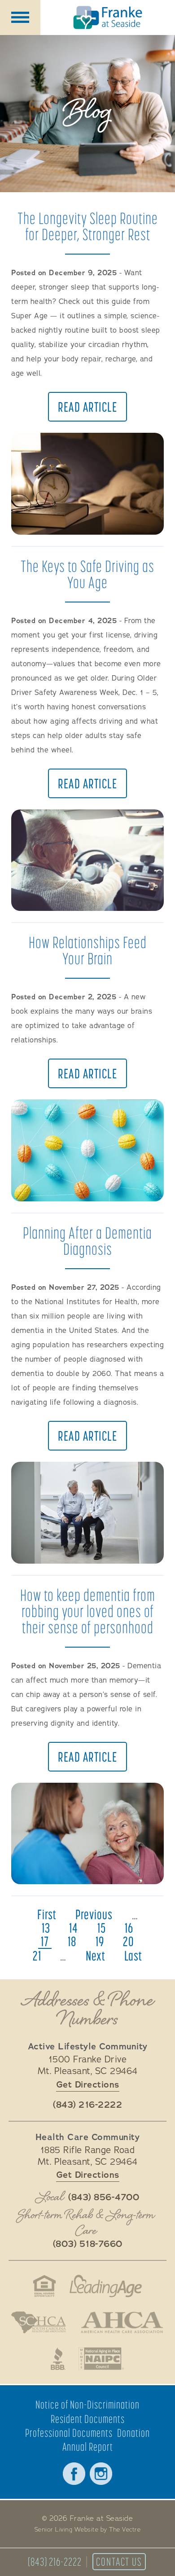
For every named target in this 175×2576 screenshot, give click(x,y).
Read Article (87, 407)
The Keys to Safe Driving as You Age (87, 574)
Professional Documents (69, 2433)
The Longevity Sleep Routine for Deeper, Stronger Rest (88, 226)
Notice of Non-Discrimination (87, 2405)
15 (102, 1928)
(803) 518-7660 (88, 2244)
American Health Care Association (122, 2322)
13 (46, 1928)
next (96, 1956)
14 (74, 1928)
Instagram (101, 2474)
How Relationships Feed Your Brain (88, 950)
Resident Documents (88, 2419)
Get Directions (88, 2085)
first (47, 1914)
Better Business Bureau (58, 2359)
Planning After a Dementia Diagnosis (87, 1241)
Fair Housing (44, 2286)
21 (37, 1956)
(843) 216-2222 (55, 2562)
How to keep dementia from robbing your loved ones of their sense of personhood (88, 1611)
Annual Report (88, 2447)
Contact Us (119, 2562)
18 (72, 1941)
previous (94, 1914)
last (133, 1956)
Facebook (74, 2474)
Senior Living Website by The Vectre (88, 2530)
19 (100, 1941)
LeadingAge (106, 2286)
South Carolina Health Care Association (39, 2322)
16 (129, 1928)
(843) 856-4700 (104, 2198)
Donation (133, 2433)
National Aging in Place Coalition (102, 2359)
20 (129, 1941)
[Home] (108, 18)
